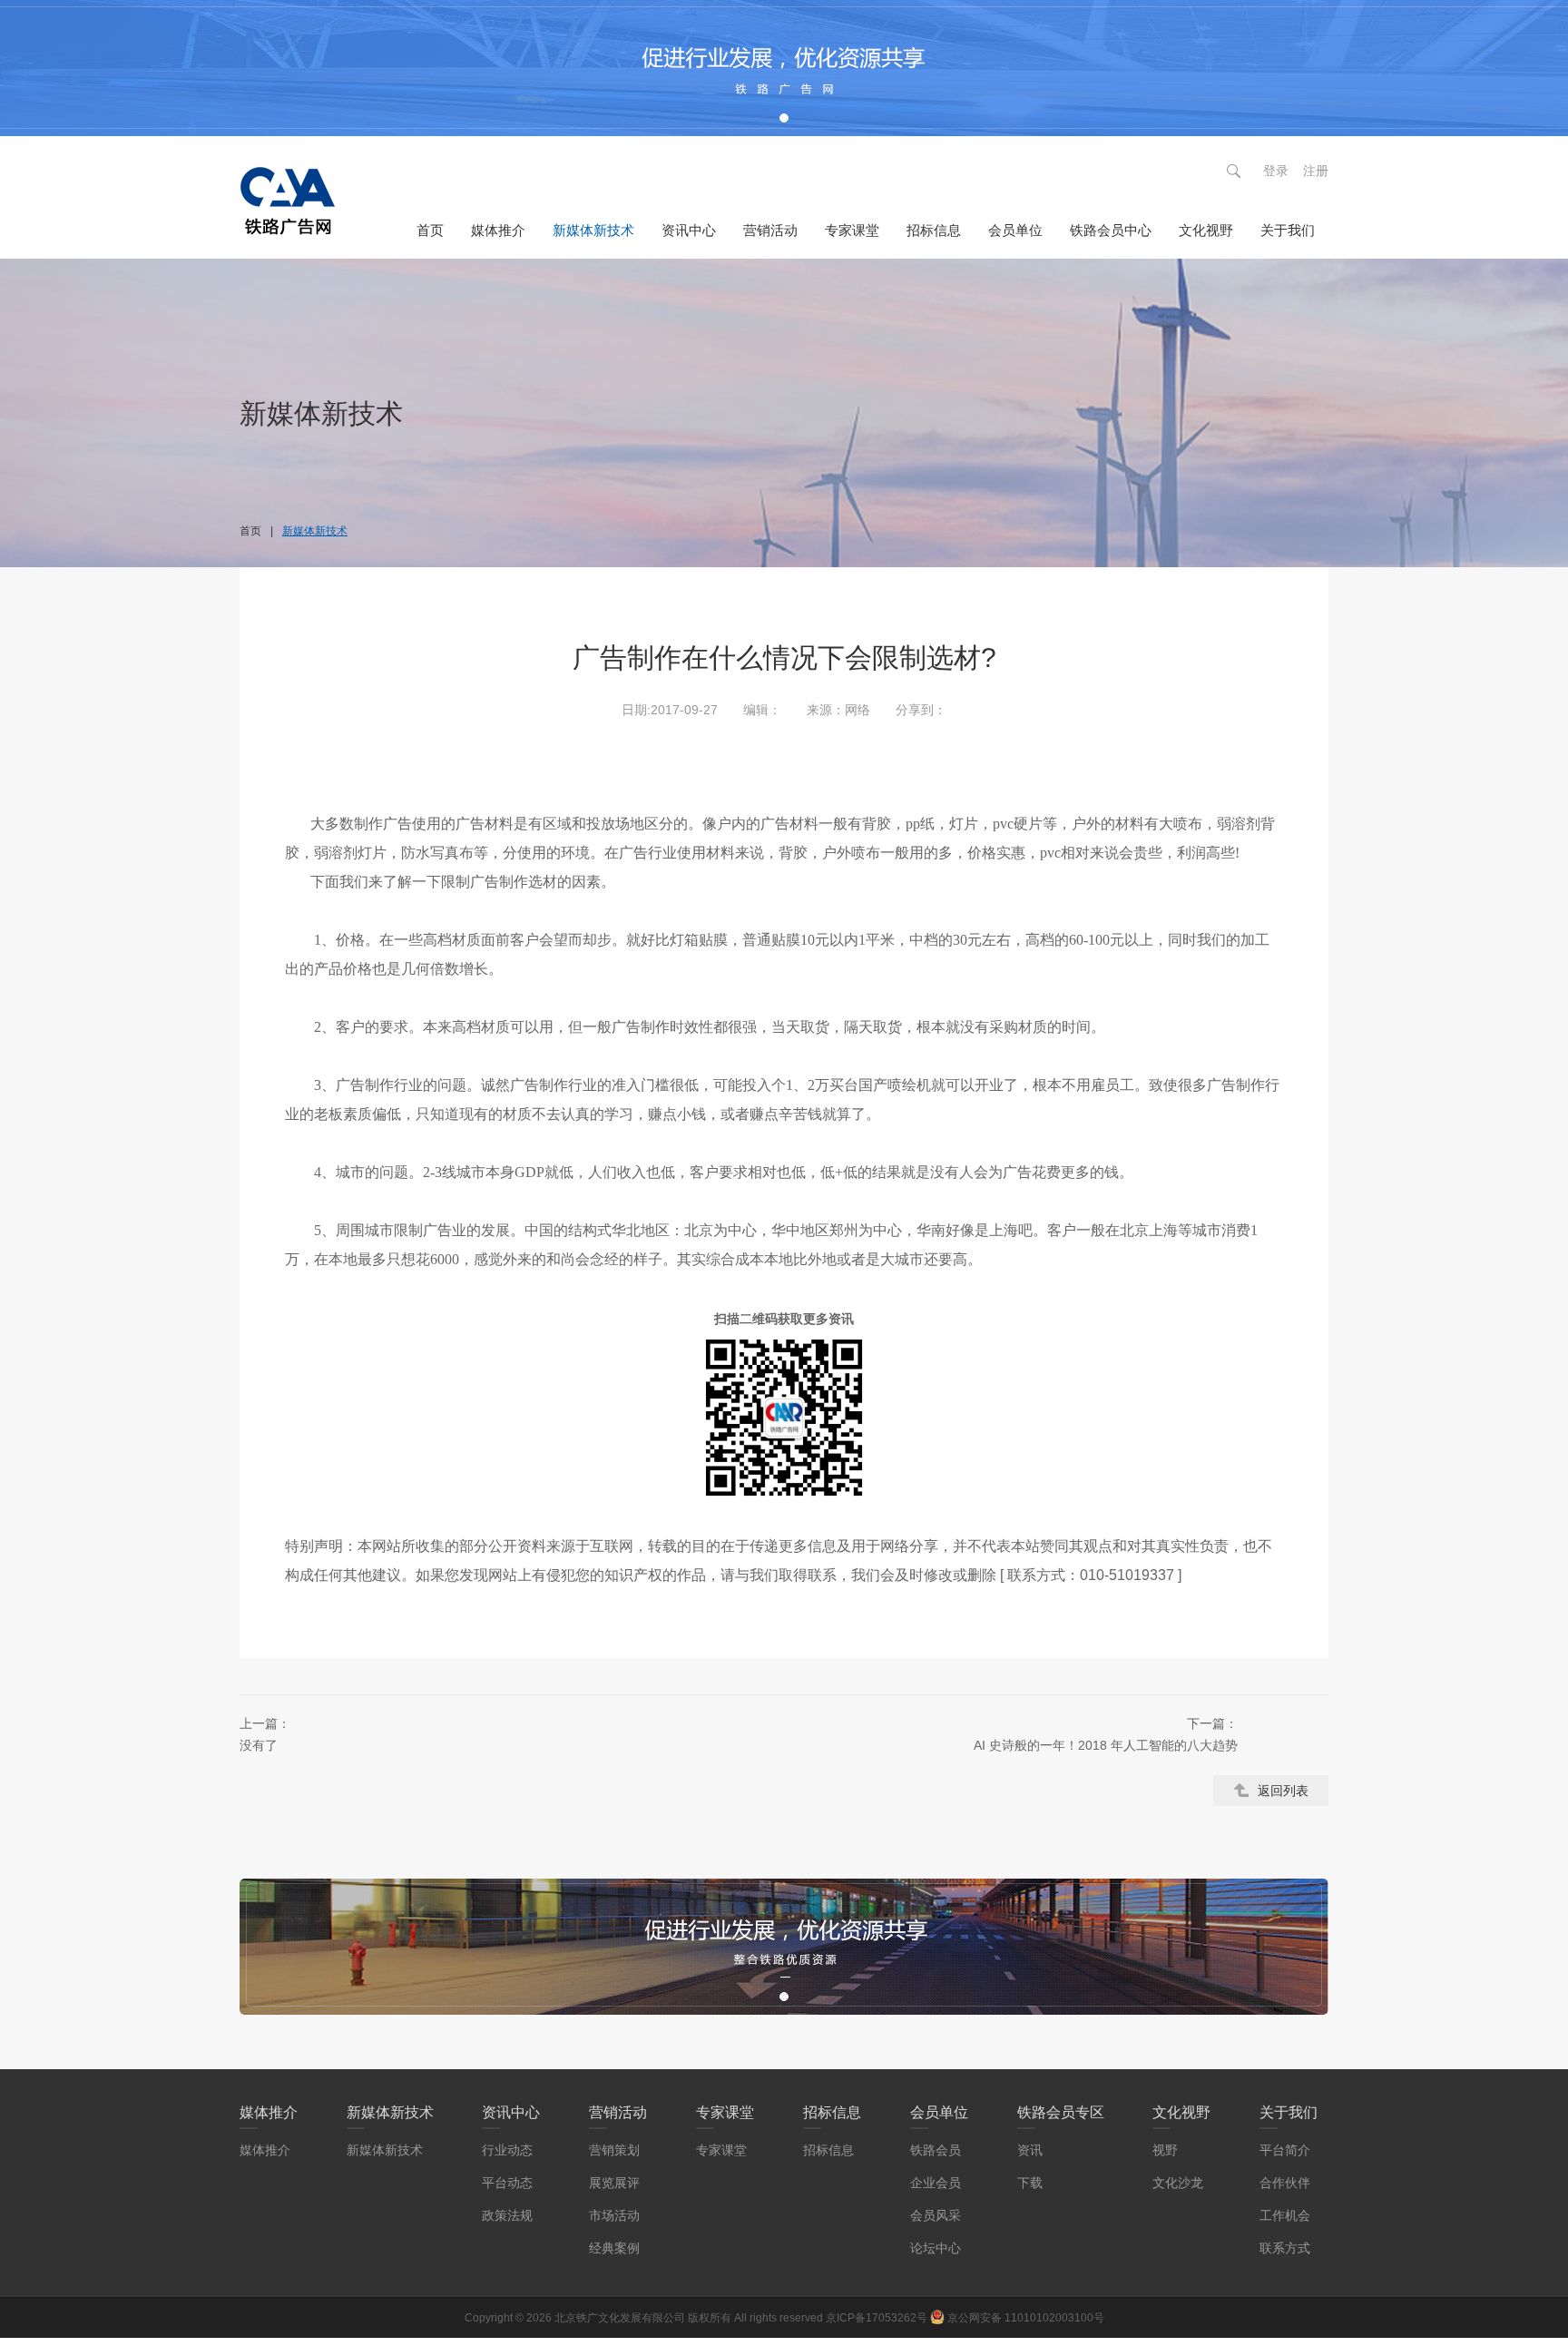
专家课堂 (852, 230)
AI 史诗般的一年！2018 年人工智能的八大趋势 (1106, 1734)
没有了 (265, 1734)
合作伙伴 (1285, 2183)
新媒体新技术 (593, 230)
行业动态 (507, 2150)
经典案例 (614, 2248)
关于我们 (1288, 230)
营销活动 (770, 230)
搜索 (1234, 171)
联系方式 (1285, 2248)
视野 (1165, 2150)
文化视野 (1206, 230)
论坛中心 (936, 2248)
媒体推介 (498, 230)
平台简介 (1285, 2150)
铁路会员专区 (1061, 2112)
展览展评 (614, 2183)
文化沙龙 (1178, 2183)
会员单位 (1015, 230)
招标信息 (934, 230)
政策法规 (507, 2215)
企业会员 (936, 2183)
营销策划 (614, 2150)
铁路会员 (936, 2150)
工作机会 (1285, 2215)
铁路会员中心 (1111, 230)
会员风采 (936, 2215)
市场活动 (614, 2215)
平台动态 (507, 2183)
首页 (430, 230)
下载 (1030, 2183)
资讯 (1030, 2150)
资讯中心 (689, 230)
